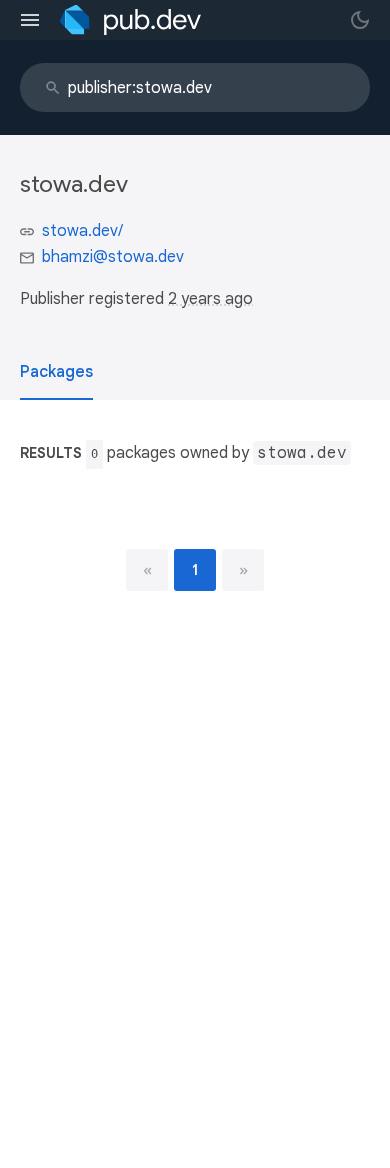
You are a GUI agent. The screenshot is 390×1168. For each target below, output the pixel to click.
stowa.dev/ (82, 231)
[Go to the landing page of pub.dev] (130, 20)
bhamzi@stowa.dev (113, 257)
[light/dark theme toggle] (360, 20)
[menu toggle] (30, 20)
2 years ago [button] (210, 299)
